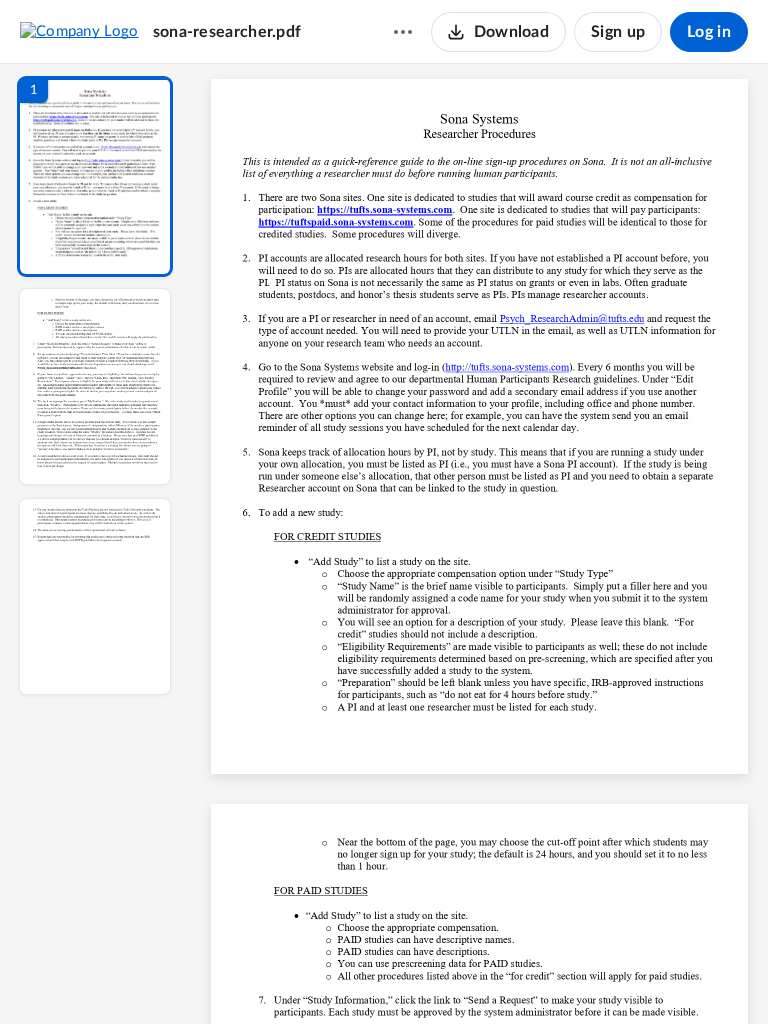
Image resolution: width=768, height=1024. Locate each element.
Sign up (618, 32)
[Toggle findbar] (332, 975)
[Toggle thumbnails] (296, 975)
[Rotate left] (590, 975)
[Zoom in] (550, 975)
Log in (709, 32)
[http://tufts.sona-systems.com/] (507, 367)
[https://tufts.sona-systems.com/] (384, 209)
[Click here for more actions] (403, 32)
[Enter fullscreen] (664, 975)
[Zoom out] (482, 975)
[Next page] (440, 975)
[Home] (79, 31)
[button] (95, 176)
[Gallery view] (628, 975)
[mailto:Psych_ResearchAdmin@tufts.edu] (572, 318)
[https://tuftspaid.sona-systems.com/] (335, 222)
